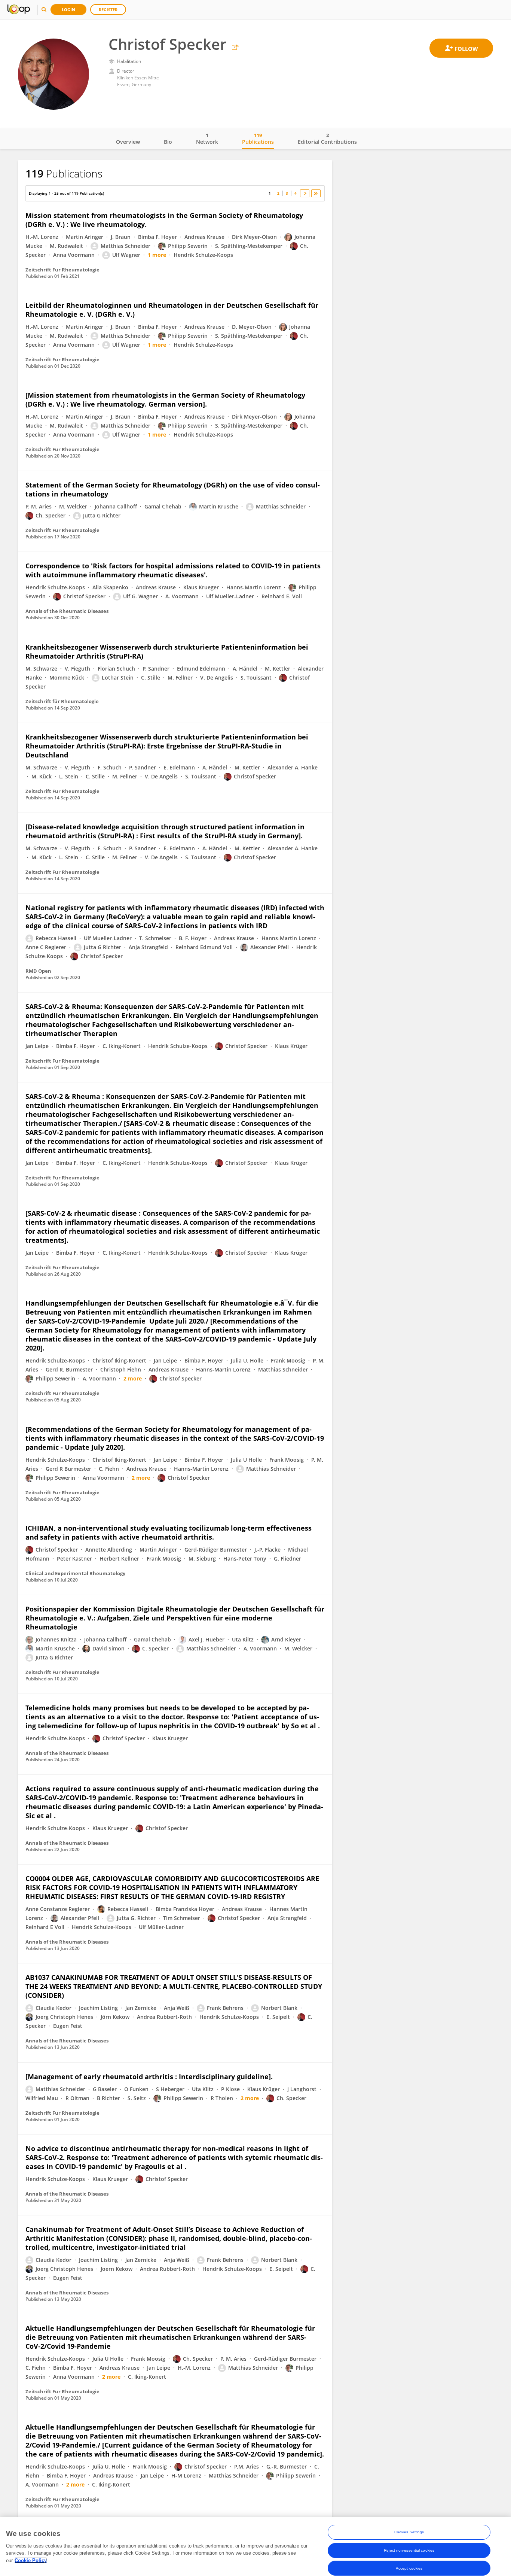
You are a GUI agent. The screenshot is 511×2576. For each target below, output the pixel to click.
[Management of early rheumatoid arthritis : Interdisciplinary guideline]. (149, 2077)
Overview (128, 142)
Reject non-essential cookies (409, 2550)
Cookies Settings (409, 2532)
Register (108, 10)
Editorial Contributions (327, 139)
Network (207, 139)
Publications (258, 139)
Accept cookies (409, 2568)
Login (68, 10)
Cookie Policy (31, 2560)
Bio (168, 142)
